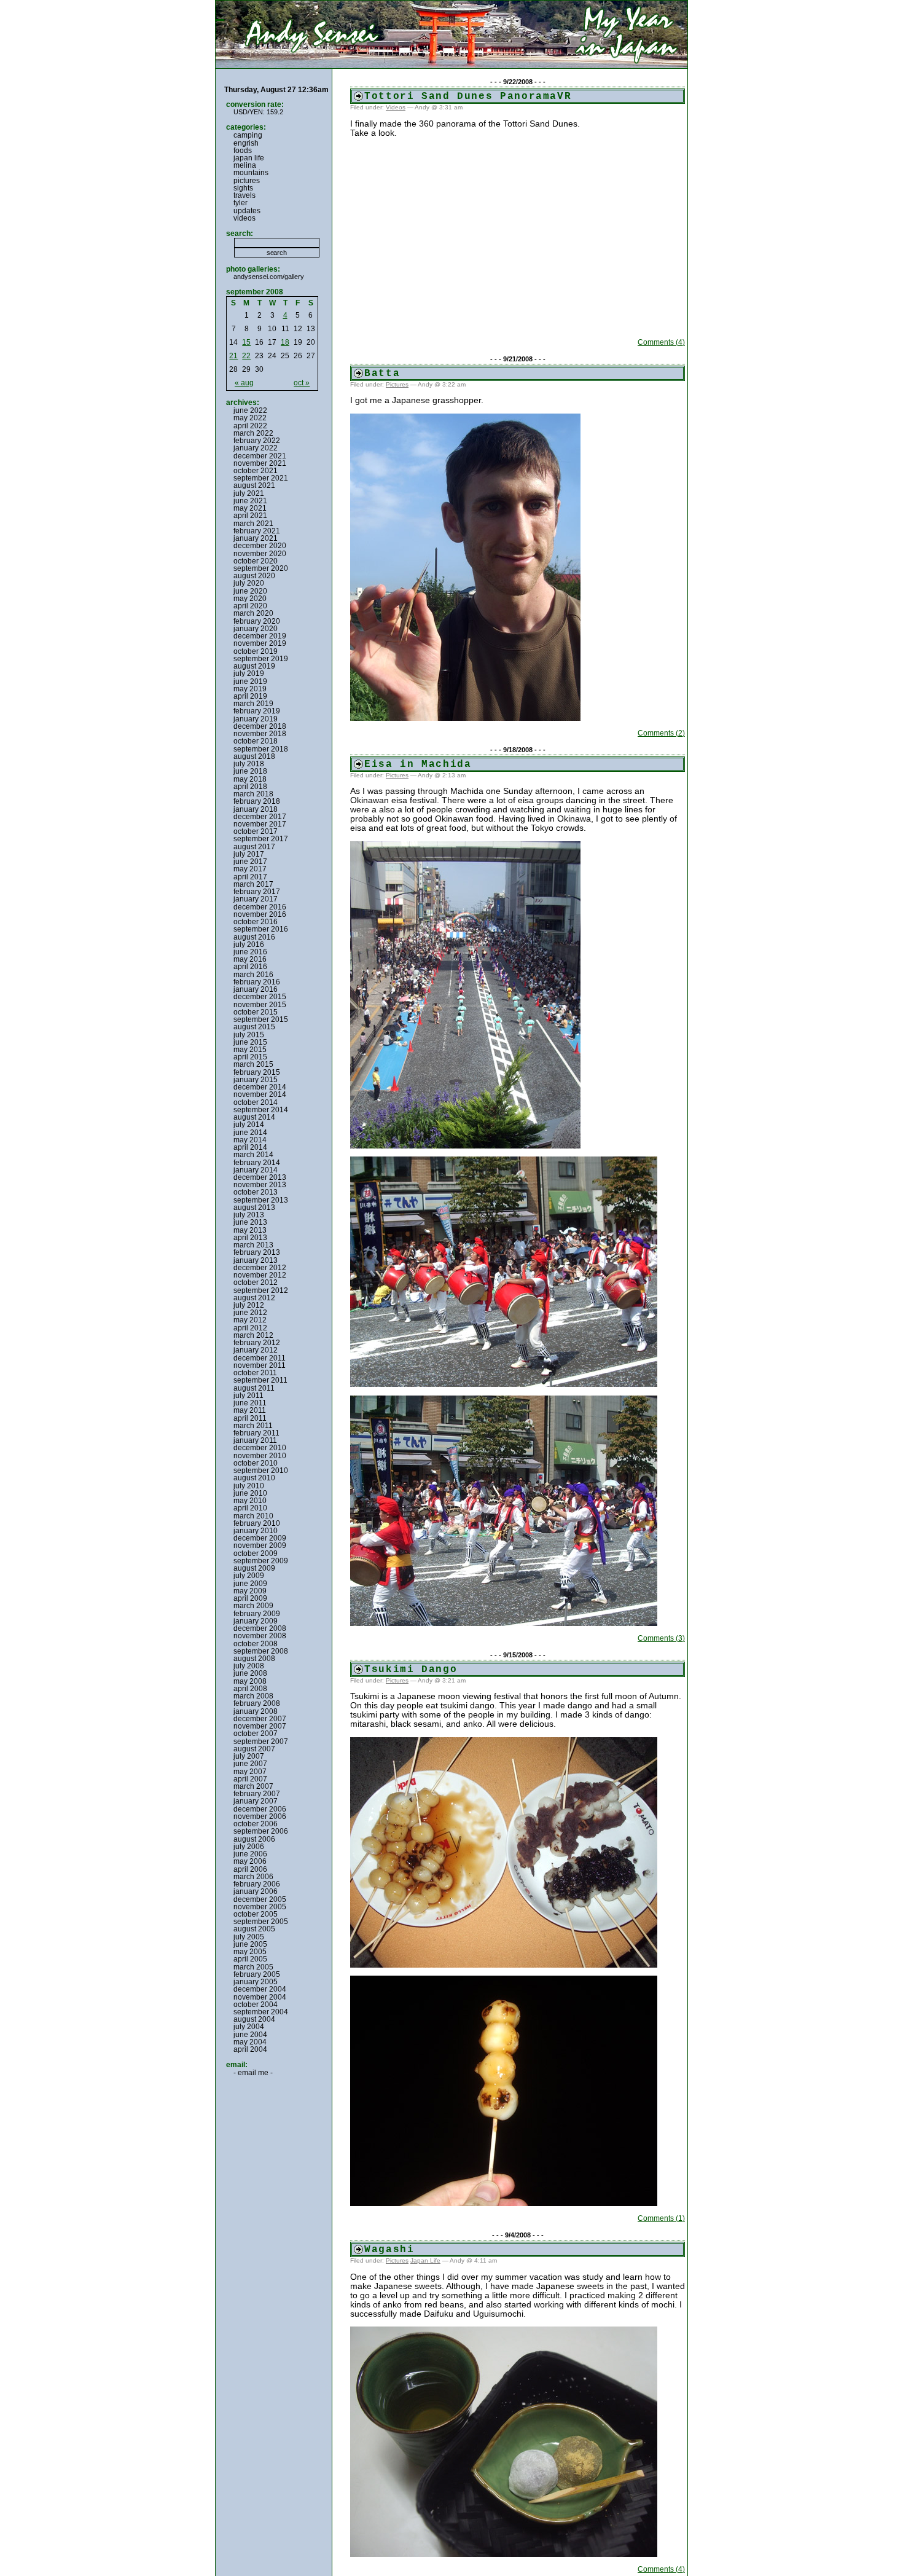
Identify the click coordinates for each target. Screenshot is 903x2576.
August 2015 (254, 1027)
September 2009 (261, 1561)
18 (285, 342)
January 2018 (256, 809)
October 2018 (256, 741)
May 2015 (250, 1050)
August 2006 (254, 1839)
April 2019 (250, 696)
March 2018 (253, 794)
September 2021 (261, 478)
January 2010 (256, 1531)
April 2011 (250, 1418)
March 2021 (253, 524)
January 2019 (256, 719)
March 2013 (253, 1245)
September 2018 (261, 749)
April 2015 (250, 1057)
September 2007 (261, 1742)
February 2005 (257, 1974)
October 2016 (256, 922)
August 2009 (254, 1568)
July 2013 (249, 1215)
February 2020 (257, 621)
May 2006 (250, 1861)
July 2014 (249, 1125)
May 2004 (250, 2042)
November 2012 (260, 1275)
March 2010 (253, 1516)
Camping (248, 135)
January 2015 (256, 1080)
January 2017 (256, 899)
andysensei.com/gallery (269, 277)
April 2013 (250, 1238)
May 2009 (250, 1591)
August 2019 (254, 666)
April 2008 (250, 1689)
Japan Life (425, 2260)
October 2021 (256, 471)
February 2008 (257, 1703)
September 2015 (261, 1019)
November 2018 (260, 734)
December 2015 (260, 997)
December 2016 (260, 907)
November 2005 (260, 1907)
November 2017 (260, 824)
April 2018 (250, 787)
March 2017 (253, 884)
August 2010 (254, 1478)
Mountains (251, 173)
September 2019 (261, 659)
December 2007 (260, 1719)
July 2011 (248, 1396)
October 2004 (256, 2005)
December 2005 (260, 1899)
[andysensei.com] (451, 34)
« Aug (244, 383)
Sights (243, 188)
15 (246, 342)
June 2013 (250, 1222)
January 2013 (256, 1260)
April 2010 (250, 1508)
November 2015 (260, 1005)
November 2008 (260, 1636)
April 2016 (250, 967)
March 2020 (253, 613)
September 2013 (261, 1200)
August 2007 (254, 1749)
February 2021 (257, 531)
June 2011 (250, 1403)
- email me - (253, 2073)
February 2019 (257, 711)
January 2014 (256, 1170)
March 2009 (253, 1606)
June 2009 (250, 1584)
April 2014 (250, 1147)
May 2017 (250, 869)
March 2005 (253, 1967)
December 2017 (260, 817)
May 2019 (250, 689)
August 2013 (254, 1207)
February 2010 (257, 1523)
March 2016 (253, 975)
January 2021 (256, 538)
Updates (247, 211)
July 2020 (249, 583)
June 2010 (250, 1493)
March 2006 (253, 1877)
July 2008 (249, 1666)
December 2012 (260, 1268)
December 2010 (260, 1448)
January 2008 (256, 1711)
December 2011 (260, 1358)
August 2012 (254, 1298)
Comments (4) (661, 342)
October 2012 (256, 1282)
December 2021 (260, 456)
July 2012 (249, 1305)
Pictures (397, 384)
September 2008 (261, 1651)
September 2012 (261, 1290)
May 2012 (250, 1320)
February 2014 (257, 1163)
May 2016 (250, 959)
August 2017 (254, 847)
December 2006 (260, 1809)
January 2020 (256, 629)
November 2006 (260, 1816)
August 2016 (254, 937)
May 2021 (250, 508)
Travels (244, 195)
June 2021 (250, 501)
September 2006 (261, 1831)
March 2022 (253, 433)
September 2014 (261, 1110)
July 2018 (249, 764)
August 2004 (254, 2019)
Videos (396, 107)
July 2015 (249, 1035)
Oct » (302, 383)
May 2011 (250, 1410)
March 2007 (253, 1786)
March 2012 (253, 1335)
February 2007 (257, 1794)
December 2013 (260, 1177)
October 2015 (256, 1012)
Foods (243, 151)
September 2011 (260, 1380)
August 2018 (254, 756)
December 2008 (260, 1628)
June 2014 (250, 1133)
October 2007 (256, 1734)
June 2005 (250, 1944)
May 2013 (250, 1230)
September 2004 (261, 2012)
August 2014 (254, 1117)
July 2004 (249, 2027)
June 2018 (250, 771)
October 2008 (256, 1644)
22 (246, 356)
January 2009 (256, 1621)
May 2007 (250, 1772)
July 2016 (249, 944)
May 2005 (250, 1952)
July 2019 (249, 673)
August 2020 (254, 576)
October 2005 (256, 1914)
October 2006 (256, 1824)
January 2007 (256, 1801)
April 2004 (250, 2049)
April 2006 (250, 1869)
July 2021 (249, 493)
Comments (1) (661, 2218)
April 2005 (250, 1959)
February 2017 (257, 892)
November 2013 (260, 1185)
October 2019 (256, 651)
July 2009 (249, 1576)
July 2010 (249, 1486)
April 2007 (250, 1779)
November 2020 (260, 554)
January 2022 (256, 448)
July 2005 (249, 1937)
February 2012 (257, 1343)
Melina (245, 165)
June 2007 (250, 1764)
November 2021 (260, 463)
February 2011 (256, 1433)
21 (233, 356)
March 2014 (253, 1155)
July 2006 (249, 1847)
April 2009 (250, 1598)
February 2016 (257, 982)
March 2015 (253, 1064)
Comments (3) (661, 1638)
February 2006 (257, 1884)
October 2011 (255, 1373)
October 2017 (256, 831)
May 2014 (250, 1140)
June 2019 (250, 681)
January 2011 (255, 1440)
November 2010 (260, 1456)
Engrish (246, 143)
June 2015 (250, 1042)
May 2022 (250, 418)
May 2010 (250, 1501)
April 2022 (250, 426)
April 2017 (250, 877)
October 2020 (256, 561)
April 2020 (250, 606)
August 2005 (254, 1929)
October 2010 (256, 1463)
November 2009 (260, 1545)
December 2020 (260, 546)
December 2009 (260, 1538)
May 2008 (250, 1681)
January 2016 (256, 989)
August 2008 (254, 1659)
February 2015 (257, 1072)
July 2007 (249, 1756)
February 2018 (257, 801)
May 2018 (250, 779)
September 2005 (261, 1922)
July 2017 (249, 854)
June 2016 (250, 952)
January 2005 (256, 1982)
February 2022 (257, 441)
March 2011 (253, 1426)
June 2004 (250, 2035)
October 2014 (256, 1102)
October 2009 (256, 1553)
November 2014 (260, 1094)
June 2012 (250, 1313)
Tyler (240, 203)
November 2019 (260, 643)
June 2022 (250, 410)
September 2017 (261, 839)
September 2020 (261, 568)
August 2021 (254, 485)
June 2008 (250, 1673)
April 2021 (250, 516)
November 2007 (260, 1726)
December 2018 (260, 726)
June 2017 (250, 862)
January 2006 (256, 1891)
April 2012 (250, 1328)
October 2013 (256, 1192)
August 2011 (254, 1388)
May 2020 (250, 599)
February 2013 (257, 1252)
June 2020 (250, 591)
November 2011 (260, 1365)
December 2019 (260, 636)
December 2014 (260, 1087)
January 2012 (256, 1350)
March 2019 (253, 704)
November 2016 (260, 914)
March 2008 (253, 1696)
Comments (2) (661, 733)
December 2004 (260, 1989)
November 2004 (260, 1997)
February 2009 (257, 1614)
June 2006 (250, 1854)
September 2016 (261, 929)
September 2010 (261, 1471)
